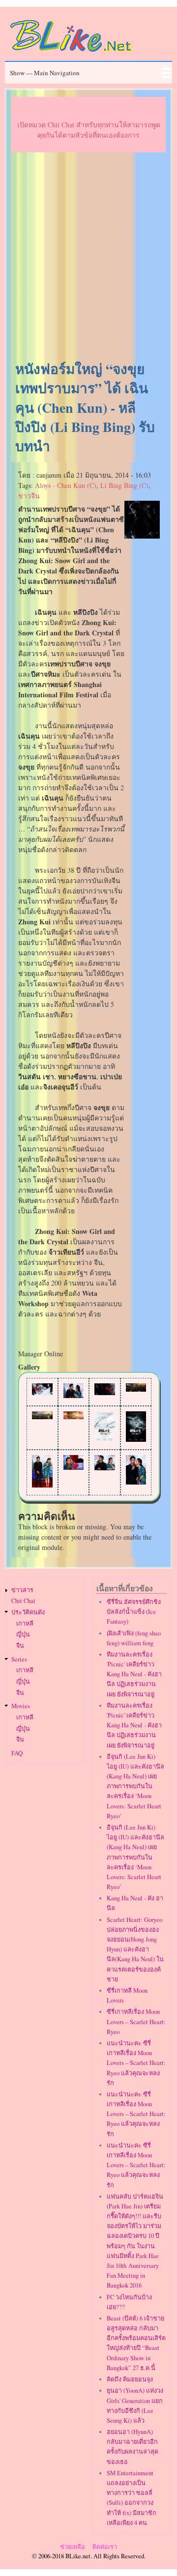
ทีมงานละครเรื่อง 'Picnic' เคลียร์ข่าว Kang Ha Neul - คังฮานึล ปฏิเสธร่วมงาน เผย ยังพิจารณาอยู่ (134, 1674)
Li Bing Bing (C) (124, 485)
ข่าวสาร (22, 1590)
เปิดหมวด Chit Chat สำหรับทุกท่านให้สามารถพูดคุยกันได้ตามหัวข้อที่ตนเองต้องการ (89, 130)
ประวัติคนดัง (28, 1612)
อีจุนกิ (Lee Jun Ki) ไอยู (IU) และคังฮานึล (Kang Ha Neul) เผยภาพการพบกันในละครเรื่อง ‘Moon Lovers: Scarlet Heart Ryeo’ (135, 1786)
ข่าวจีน (29, 496)
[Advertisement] (88, 257)
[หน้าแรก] (71, 53)
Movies (21, 1706)
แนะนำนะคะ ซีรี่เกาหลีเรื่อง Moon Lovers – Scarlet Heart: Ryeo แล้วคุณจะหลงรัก (136, 2063)
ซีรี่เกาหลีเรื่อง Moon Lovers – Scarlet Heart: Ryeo (136, 2021)
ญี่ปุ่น (23, 1634)
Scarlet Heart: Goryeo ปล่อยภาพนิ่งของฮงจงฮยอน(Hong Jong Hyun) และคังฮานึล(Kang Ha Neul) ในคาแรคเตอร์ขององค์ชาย (135, 1949)
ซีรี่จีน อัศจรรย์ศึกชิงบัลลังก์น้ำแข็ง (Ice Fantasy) (134, 1612)
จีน (20, 1646)
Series (19, 1659)
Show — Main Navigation (45, 73)
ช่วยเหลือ (73, 2547)
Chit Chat (23, 1601)
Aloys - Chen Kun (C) (66, 485)
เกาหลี (25, 1623)
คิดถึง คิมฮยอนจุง (130, 2379)
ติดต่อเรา (105, 2547)
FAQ (17, 1753)
